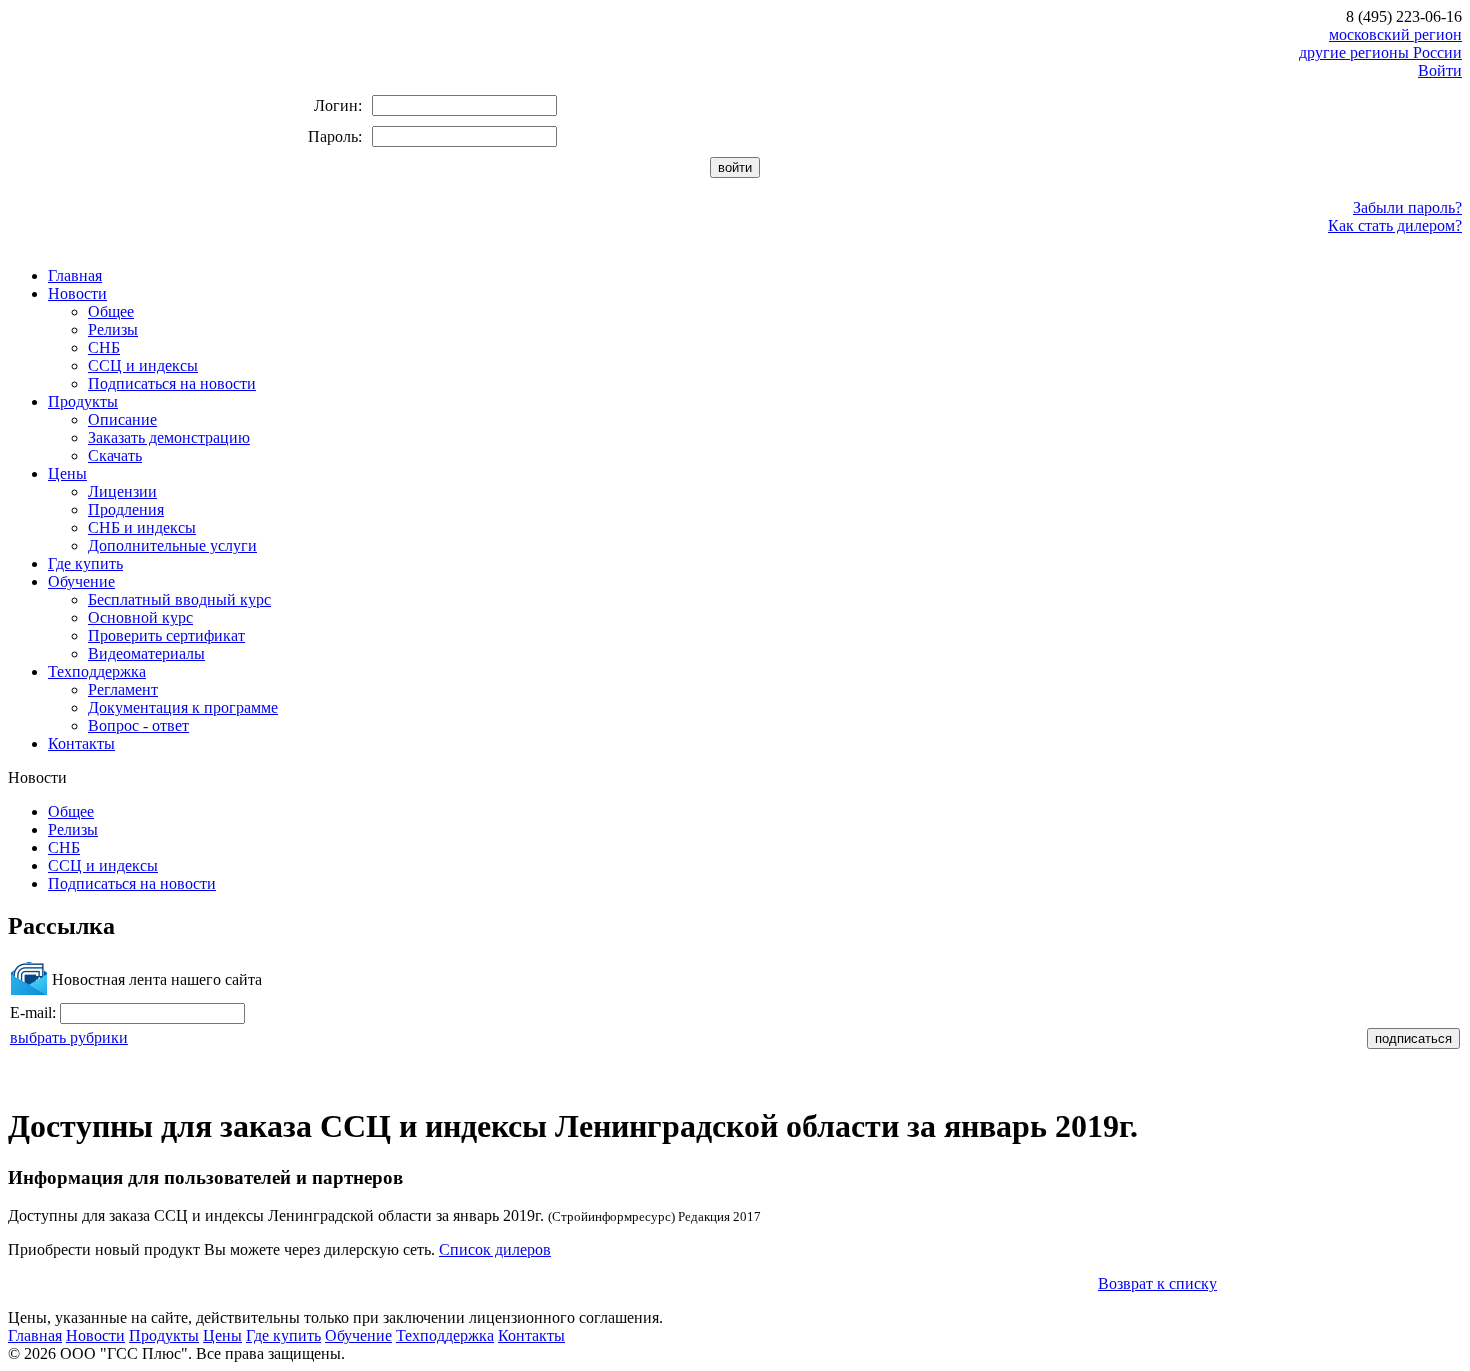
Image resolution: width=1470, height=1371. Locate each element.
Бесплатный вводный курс (179, 599)
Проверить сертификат (166, 635)
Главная (75, 275)
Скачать (115, 455)
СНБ (104, 347)
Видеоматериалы (146, 653)
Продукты (83, 401)
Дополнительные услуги (172, 545)
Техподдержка (97, 671)
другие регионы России (1380, 52)
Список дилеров (495, 1249)
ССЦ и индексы (143, 365)
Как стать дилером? (1395, 225)
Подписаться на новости (172, 383)
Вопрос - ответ (138, 725)
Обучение (81, 581)
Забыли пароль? (1407, 207)
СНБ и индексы (142, 527)
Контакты (81, 743)
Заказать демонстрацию (169, 437)
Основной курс (140, 617)
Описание (122, 419)
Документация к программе (183, 707)
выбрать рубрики (69, 1037)
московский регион (1395, 34)
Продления (126, 509)
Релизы (113, 329)
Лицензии (122, 491)
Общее (111, 311)
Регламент (123, 689)
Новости (77, 293)
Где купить (85, 563)
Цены (67, 473)
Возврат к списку (1157, 1283)
